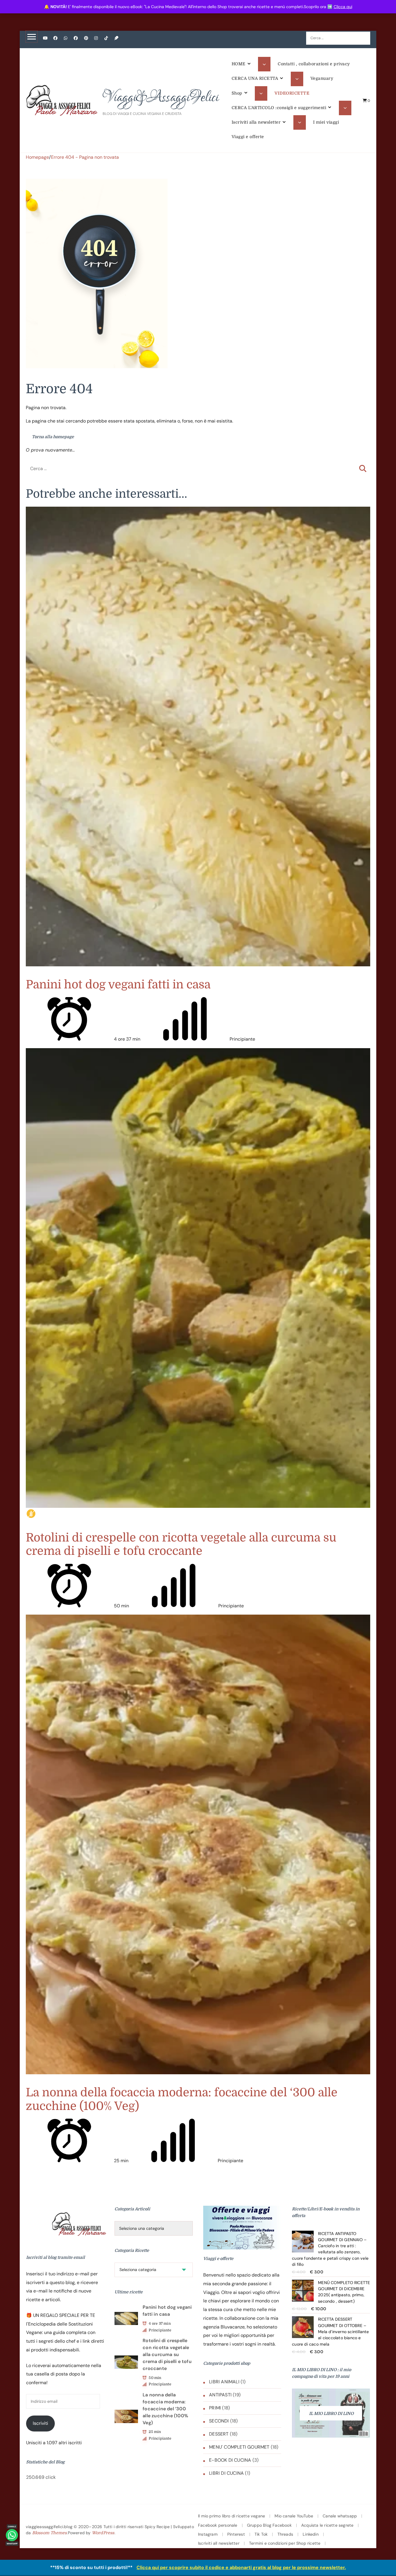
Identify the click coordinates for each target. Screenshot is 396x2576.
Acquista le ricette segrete (327, 2525)
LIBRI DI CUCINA (226, 2473)
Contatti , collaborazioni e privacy (314, 64)
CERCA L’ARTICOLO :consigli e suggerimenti (279, 108)
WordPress (103, 2533)
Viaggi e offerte (248, 137)
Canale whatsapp (340, 2516)
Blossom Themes (50, 2533)
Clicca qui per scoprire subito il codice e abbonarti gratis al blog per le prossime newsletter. (241, 2567)
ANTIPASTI (220, 2395)
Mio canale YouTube (294, 2516)
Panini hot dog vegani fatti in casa (118, 985)
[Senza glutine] (31, 1514)
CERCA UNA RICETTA (255, 78)
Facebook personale (218, 2525)
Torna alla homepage (52, 437)
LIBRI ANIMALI (224, 2382)
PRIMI (215, 2408)
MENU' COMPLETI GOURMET (239, 2447)
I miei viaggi (326, 122)
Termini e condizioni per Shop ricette (285, 2543)
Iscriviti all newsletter (219, 2543)
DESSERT (219, 2434)
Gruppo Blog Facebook (269, 2525)
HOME (239, 64)
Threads (285, 2534)
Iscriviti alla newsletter (256, 122)
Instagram (208, 2534)
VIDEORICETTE (292, 93)
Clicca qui (343, 7)
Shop (237, 93)
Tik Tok (261, 2534)
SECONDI (219, 2421)
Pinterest (236, 2534)
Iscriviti (40, 2423)
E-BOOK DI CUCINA (230, 2460)
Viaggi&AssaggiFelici (161, 98)
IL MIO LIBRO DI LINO (331, 2413)
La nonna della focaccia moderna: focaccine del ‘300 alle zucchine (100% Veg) (165, 2409)
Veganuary (322, 78)
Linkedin (311, 2534)
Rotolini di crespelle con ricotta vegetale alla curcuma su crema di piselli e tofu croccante (181, 1544)
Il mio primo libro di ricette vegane (231, 2516)
